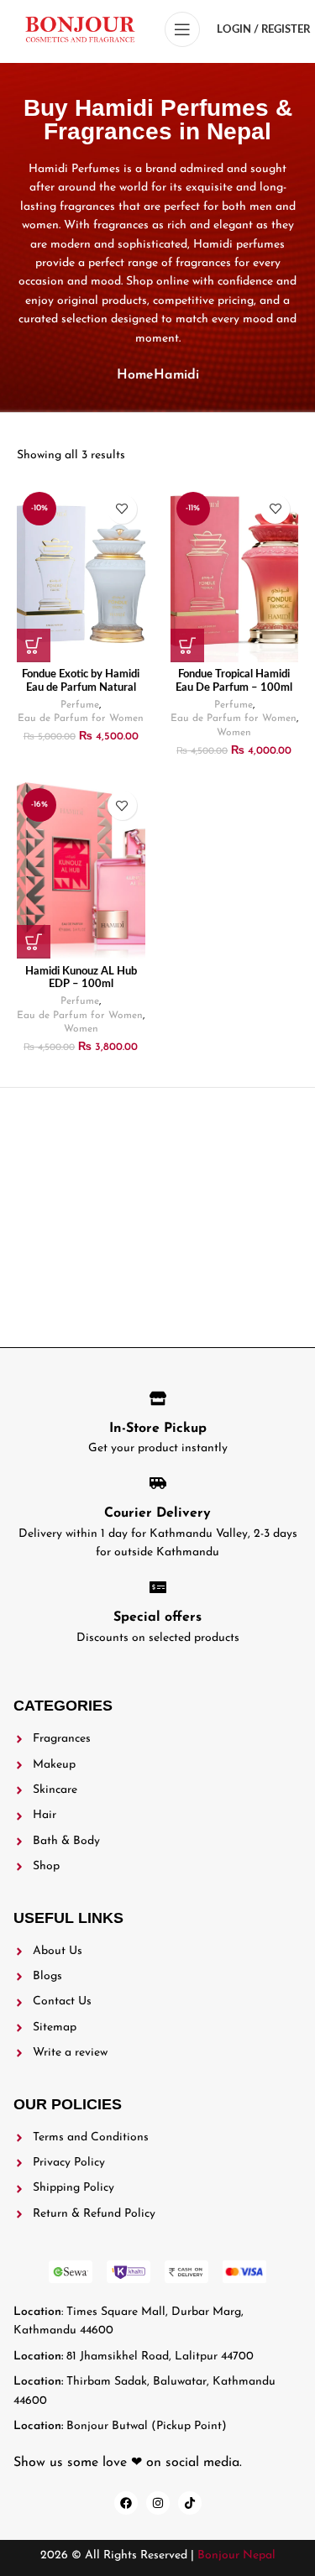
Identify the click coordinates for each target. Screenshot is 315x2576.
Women (234, 733)
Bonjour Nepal (236, 2555)
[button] (34, 645)
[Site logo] (80, 29)
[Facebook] (126, 2503)
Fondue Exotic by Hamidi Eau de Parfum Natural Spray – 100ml (81, 687)
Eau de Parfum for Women (81, 718)
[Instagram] (158, 2503)
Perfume (80, 705)
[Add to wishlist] (122, 509)
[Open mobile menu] (182, 29)
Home (135, 375)
